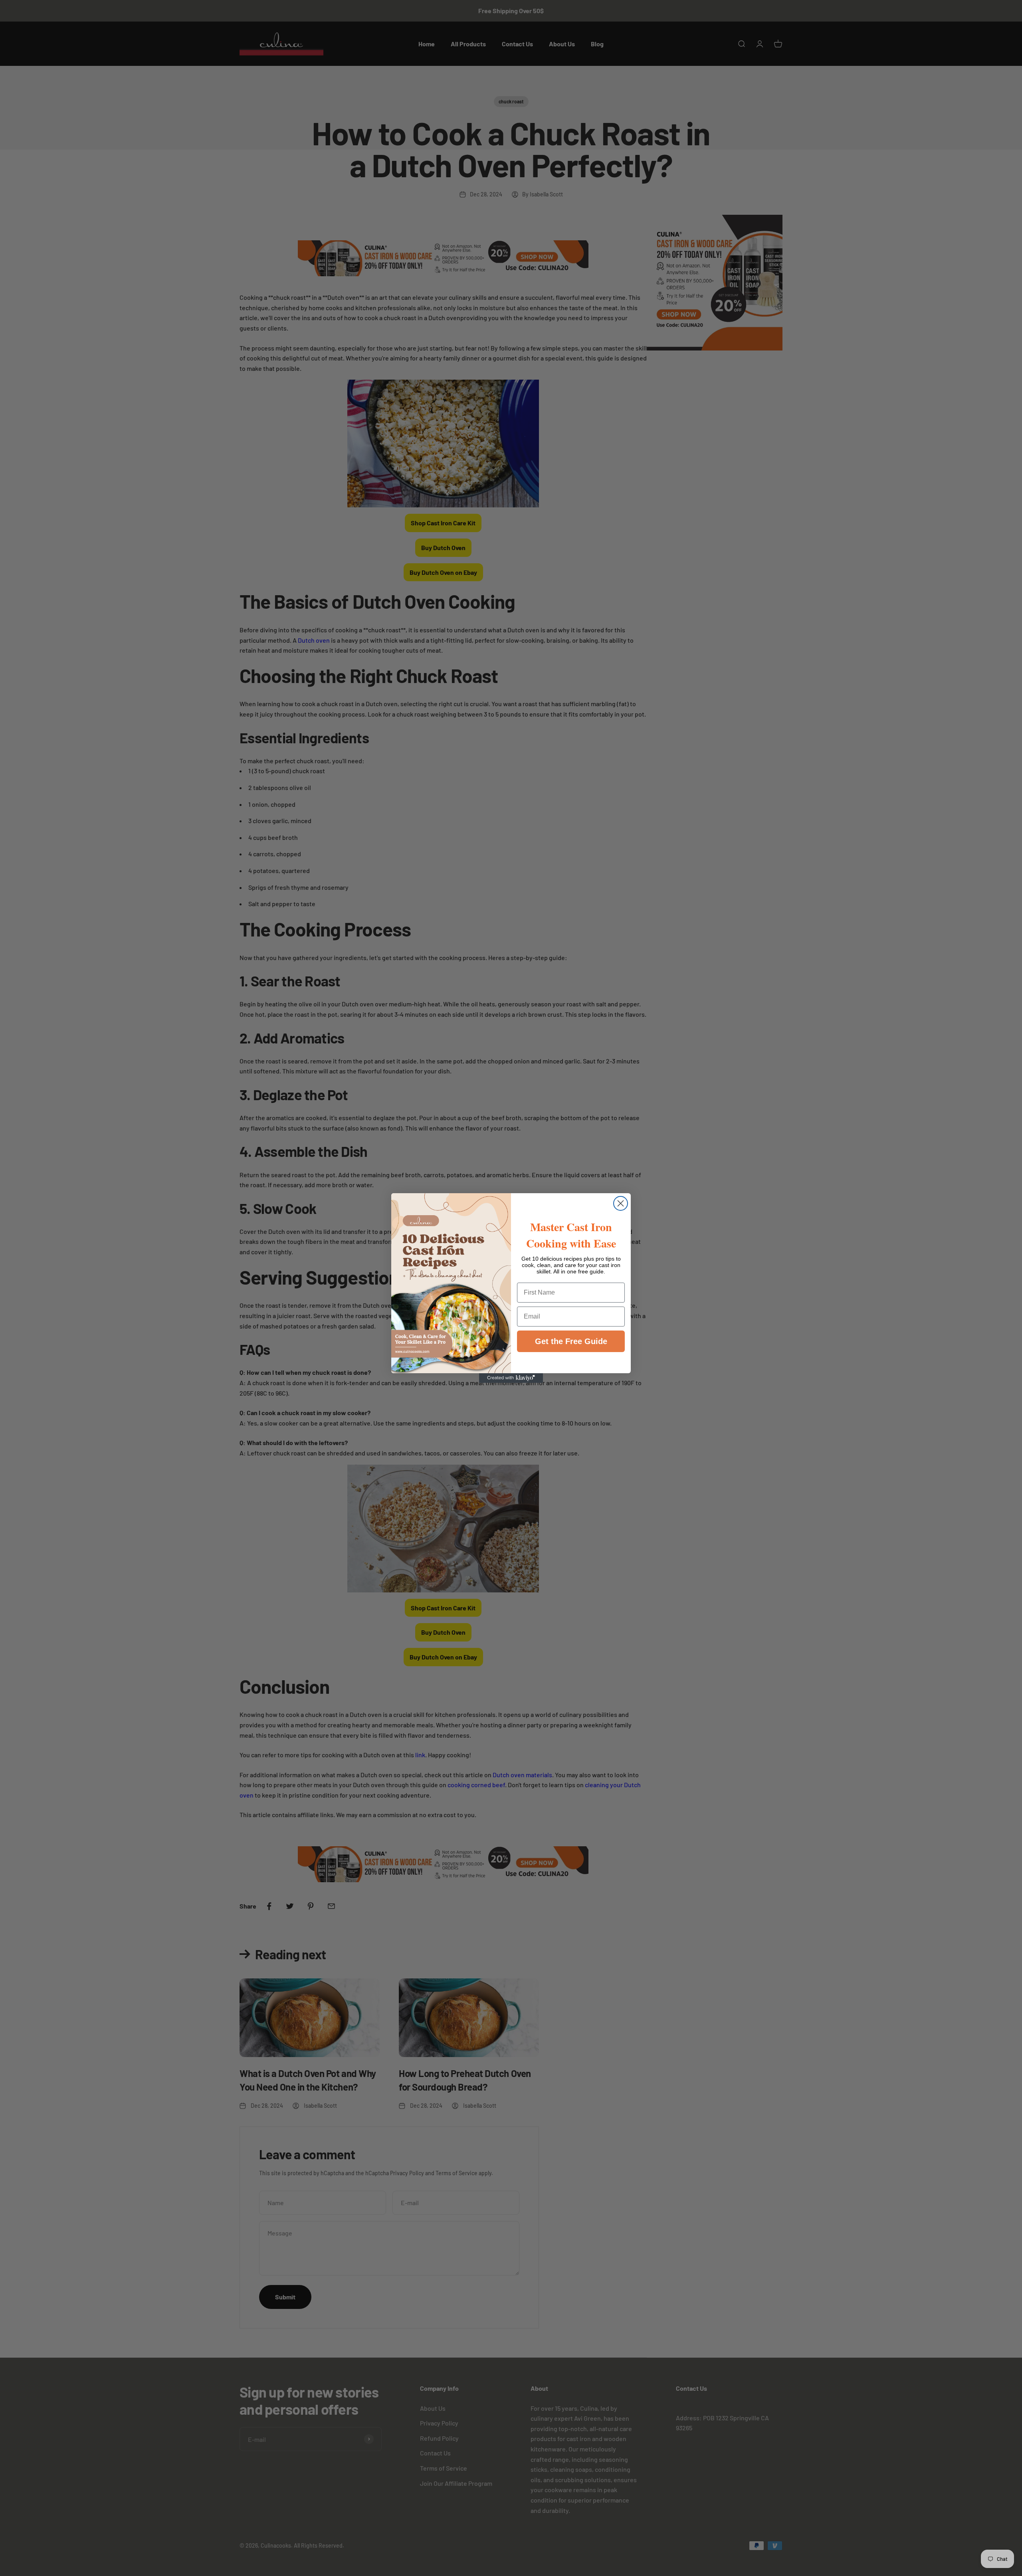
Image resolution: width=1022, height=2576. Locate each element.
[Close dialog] (621, 1203)
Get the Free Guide (571, 1341)
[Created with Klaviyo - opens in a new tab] (511, 1378)
